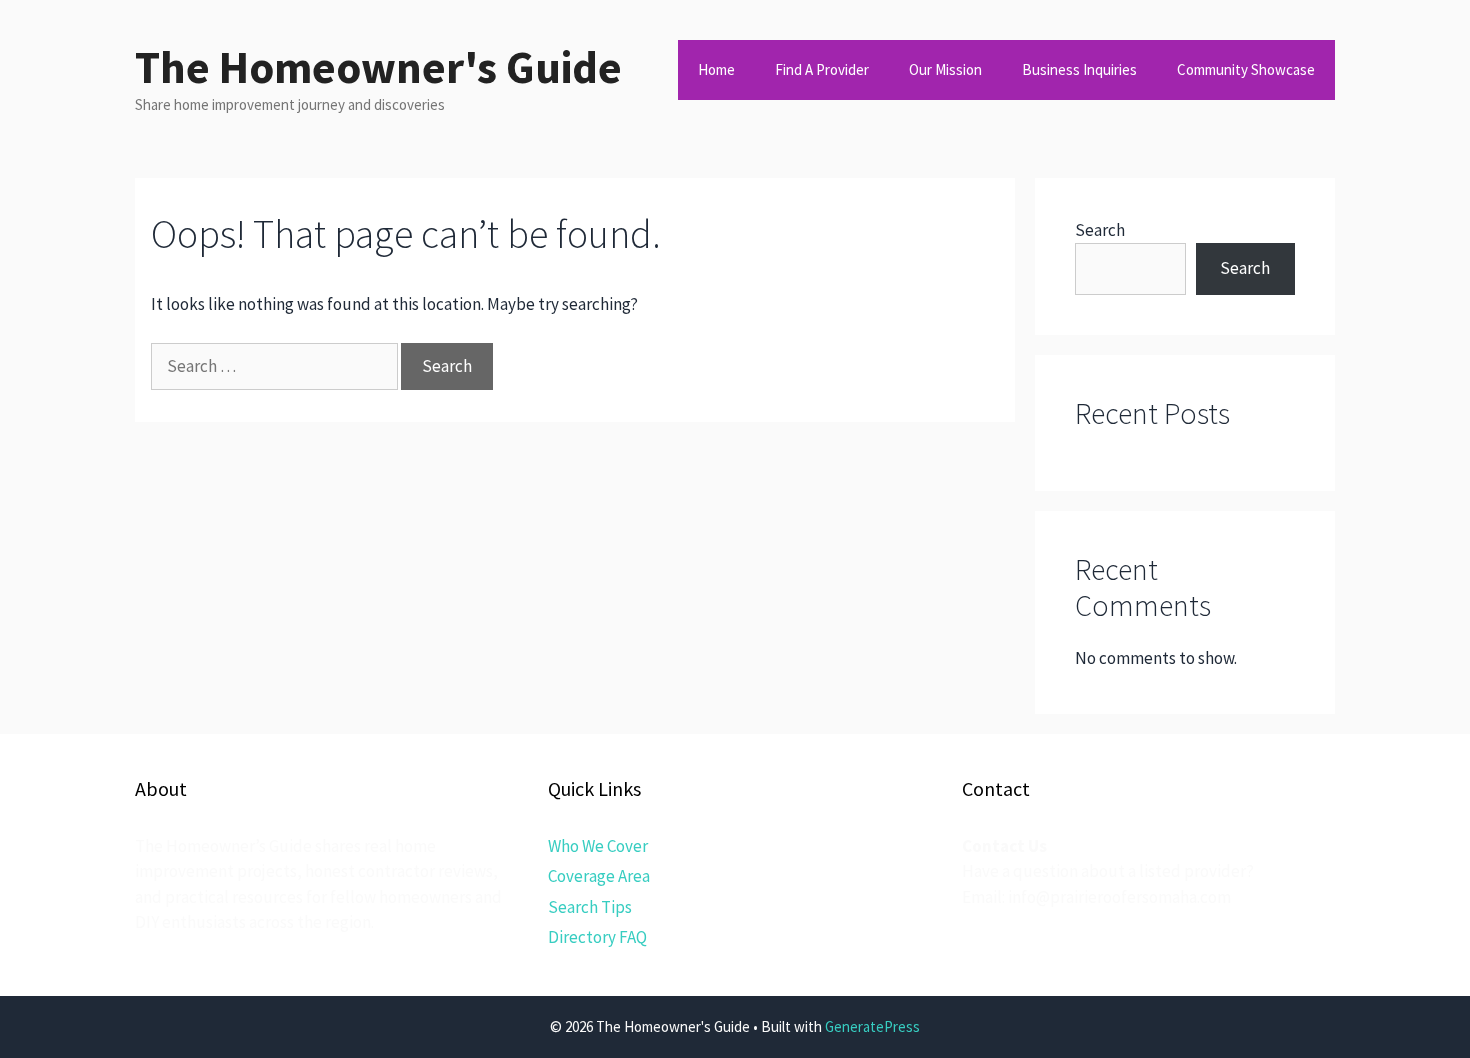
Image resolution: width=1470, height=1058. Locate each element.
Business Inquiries (1079, 69)
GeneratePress (872, 1026)
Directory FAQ (597, 937)
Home (716, 69)
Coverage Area (599, 876)
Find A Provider (822, 69)
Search (1100, 230)
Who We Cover (598, 846)
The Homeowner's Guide (378, 67)
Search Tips (590, 907)
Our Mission (945, 69)
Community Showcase (1246, 69)
